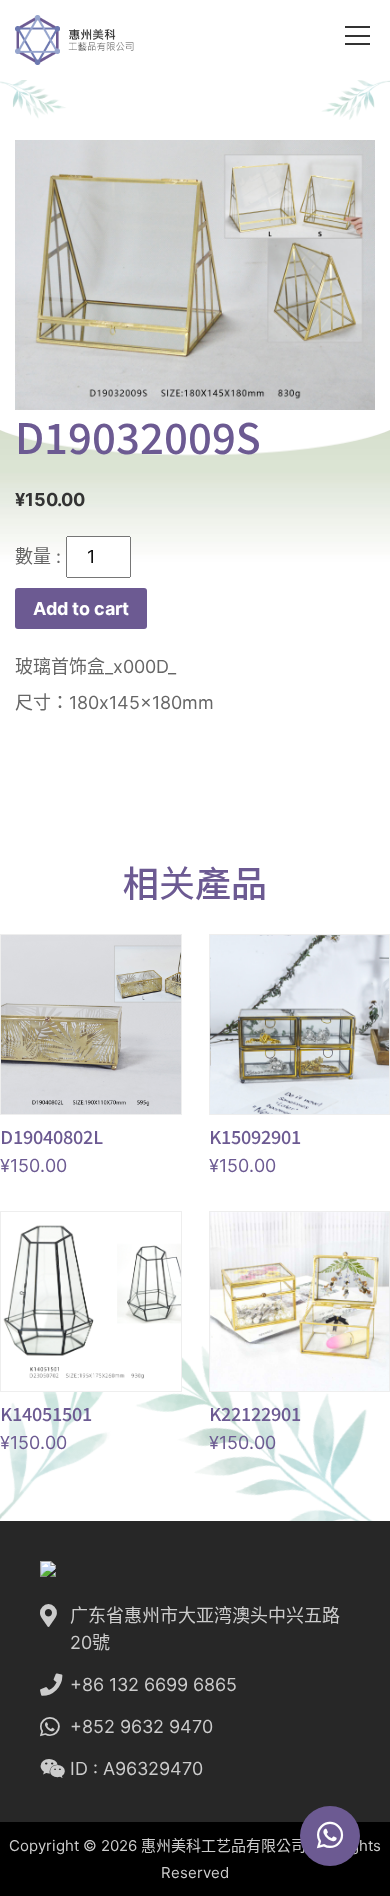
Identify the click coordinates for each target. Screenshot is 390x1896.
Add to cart (81, 608)
